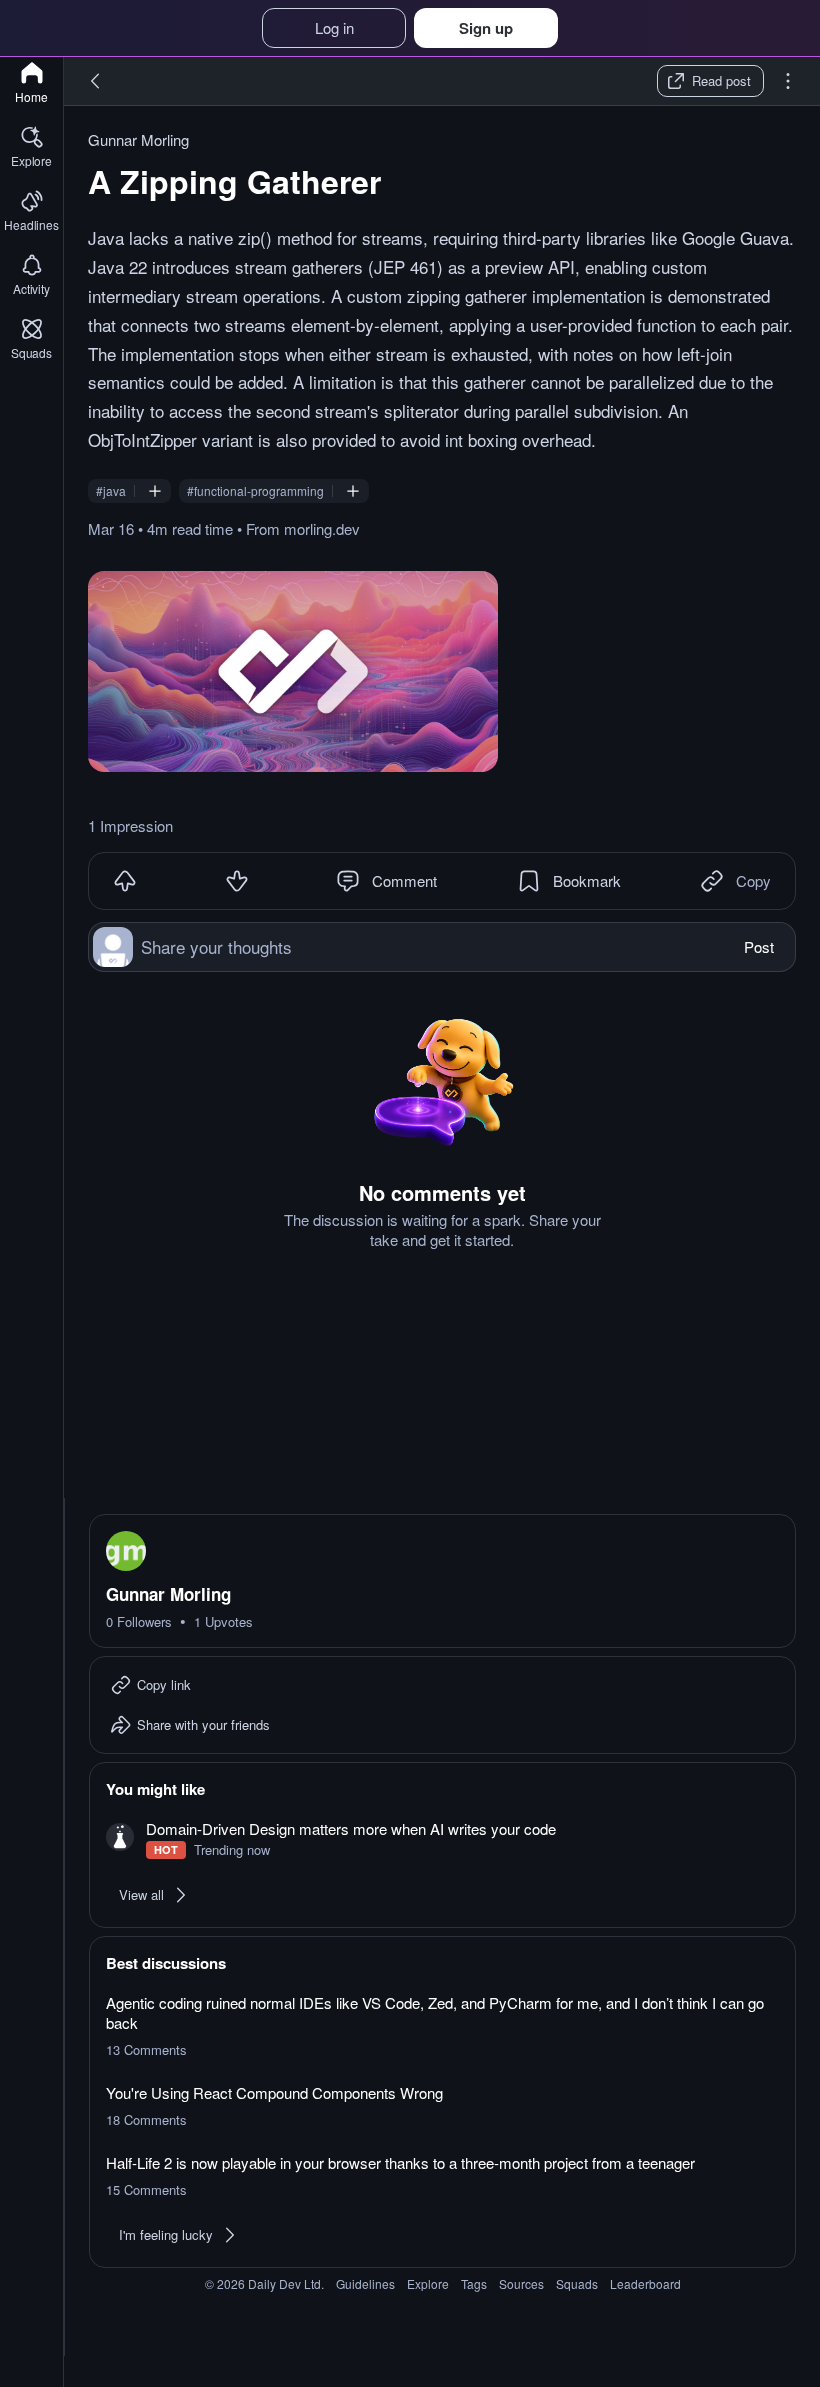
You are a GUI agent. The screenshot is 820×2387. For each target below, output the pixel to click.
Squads (577, 2283)
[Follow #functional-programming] (353, 491)
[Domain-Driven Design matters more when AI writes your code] (442, 1839)
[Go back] (96, 81)
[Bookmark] (529, 881)
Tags (474, 2283)
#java (111, 491)
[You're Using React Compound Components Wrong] (442, 2106)
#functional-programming (255, 491)
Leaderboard (645, 2283)
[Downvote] (237, 881)
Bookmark (587, 880)
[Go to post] (293, 671)
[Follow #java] (155, 491)
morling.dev (322, 528)
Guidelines (365, 2283)
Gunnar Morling (138, 140)
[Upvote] (125, 881)
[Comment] (348, 881)
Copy (753, 880)
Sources (521, 2283)
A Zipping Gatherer (234, 181)
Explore (428, 2283)
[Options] (788, 81)
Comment (404, 880)
